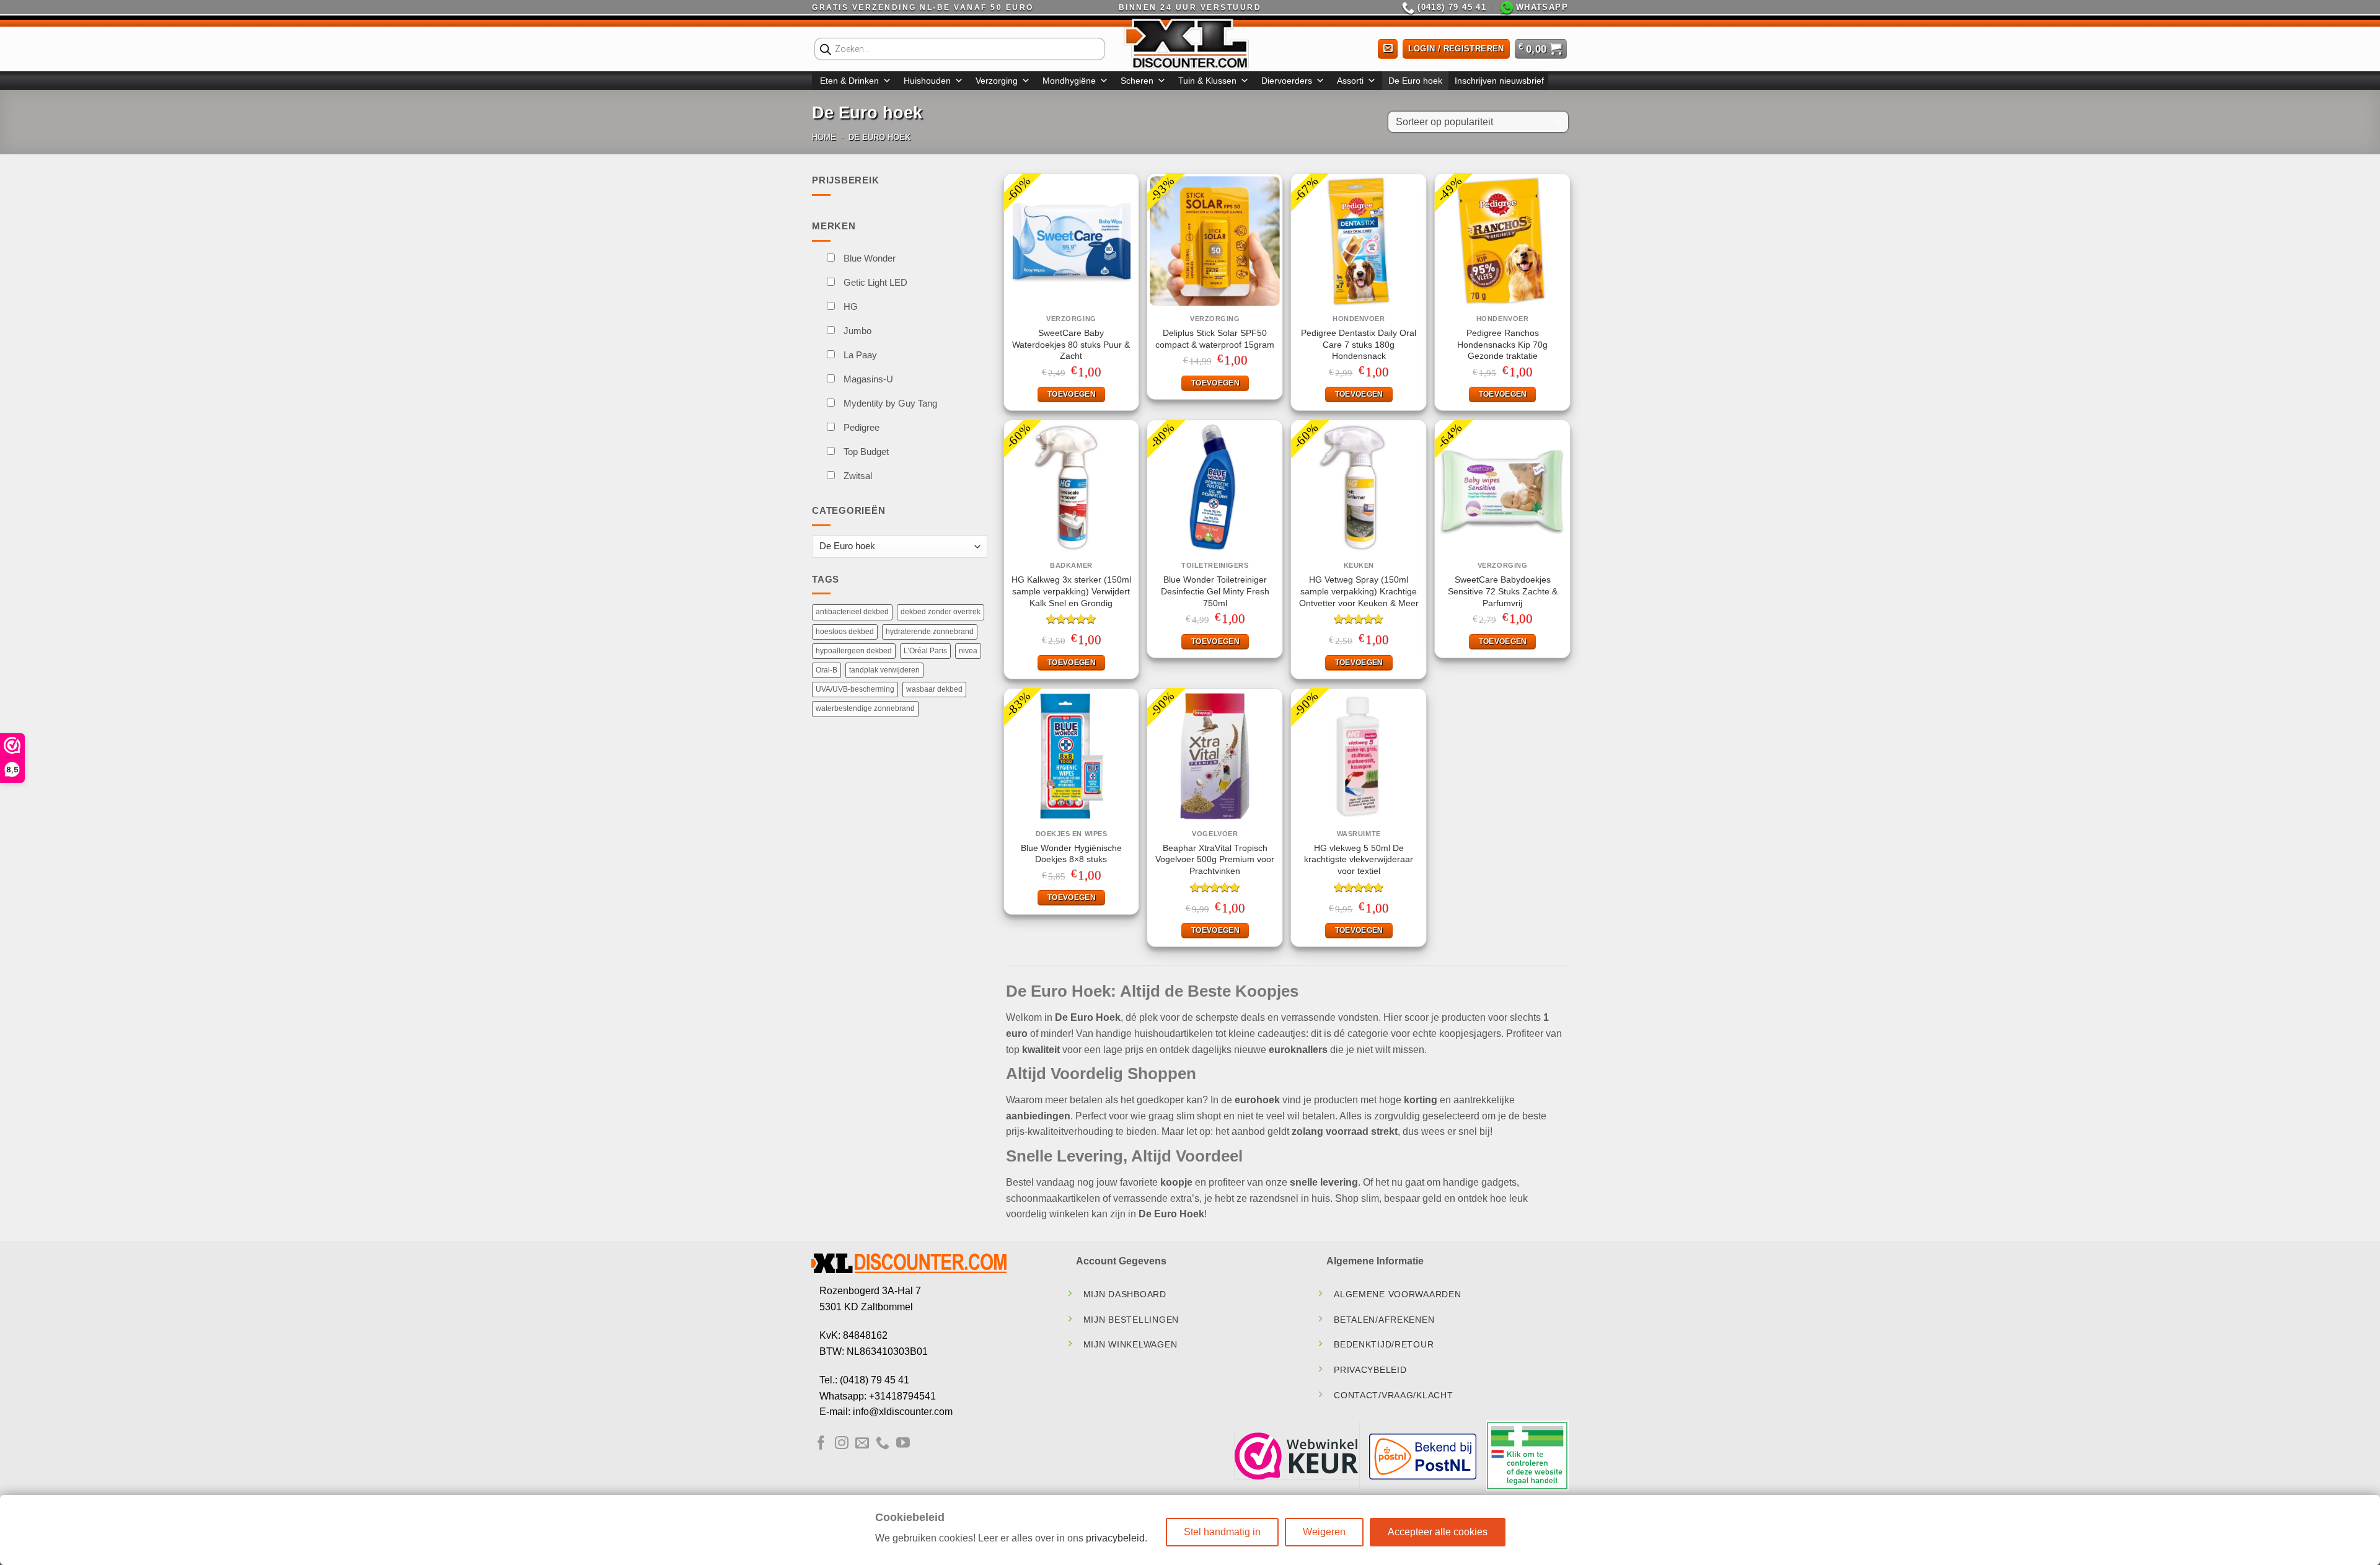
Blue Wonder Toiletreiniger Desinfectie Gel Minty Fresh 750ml (1215, 591)
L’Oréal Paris (925, 675)
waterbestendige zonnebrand (865, 733)
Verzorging (997, 81)
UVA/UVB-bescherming (855, 713)
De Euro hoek (1415, 81)
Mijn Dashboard (1125, 1294)
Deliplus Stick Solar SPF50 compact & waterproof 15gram (1215, 339)
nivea (968, 675)
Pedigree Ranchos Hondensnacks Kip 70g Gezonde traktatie (1502, 344)
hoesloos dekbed (845, 656)
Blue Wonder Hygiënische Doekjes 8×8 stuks (1071, 854)
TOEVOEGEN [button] (1072, 394)
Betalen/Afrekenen (1384, 1320)
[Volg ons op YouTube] (903, 1444)
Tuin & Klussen (1207, 81)
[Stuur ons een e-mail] (862, 1444)
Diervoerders (1287, 81)
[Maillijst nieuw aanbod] (1388, 49)
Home (824, 137)
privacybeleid (1115, 1538)
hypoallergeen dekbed (854, 675)
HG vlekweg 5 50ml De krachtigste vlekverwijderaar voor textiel (1359, 859)
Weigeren (1324, 1532)
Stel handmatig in (1222, 1532)
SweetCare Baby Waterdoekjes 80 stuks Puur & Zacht (1071, 344)
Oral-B (826, 694)
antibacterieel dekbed (852, 637)
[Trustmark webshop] (1297, 1455)
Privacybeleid (1370, 1370)
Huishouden (927, 81)
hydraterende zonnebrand (930, 656)
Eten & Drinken (849, 81)
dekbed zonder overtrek (941, 637)
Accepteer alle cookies (1438, 1532)
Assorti (1350, 81)
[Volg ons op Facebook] (821, 1444)
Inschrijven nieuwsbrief (1499, 81)
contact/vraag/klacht (1393, 1395)
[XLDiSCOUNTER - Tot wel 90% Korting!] (1190, 43)
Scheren (1137, 81)
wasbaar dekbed (934, 713)
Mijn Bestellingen (1131, 1320)
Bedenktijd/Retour (1384, 1344)
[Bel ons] (883, 1444)
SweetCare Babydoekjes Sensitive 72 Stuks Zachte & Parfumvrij (1503, 591)
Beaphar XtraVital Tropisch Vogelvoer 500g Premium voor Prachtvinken (1215, 859)
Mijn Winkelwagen (1130, 1344)
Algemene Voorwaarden (1397, 1294)
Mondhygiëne (1069, 81)
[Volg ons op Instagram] (842, 1444)
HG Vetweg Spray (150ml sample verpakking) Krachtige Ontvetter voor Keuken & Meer (1359, 591)
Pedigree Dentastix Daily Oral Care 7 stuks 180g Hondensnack (1359, 344)
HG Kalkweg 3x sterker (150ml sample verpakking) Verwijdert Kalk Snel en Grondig (1071, 591)
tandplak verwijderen (884, 694)
